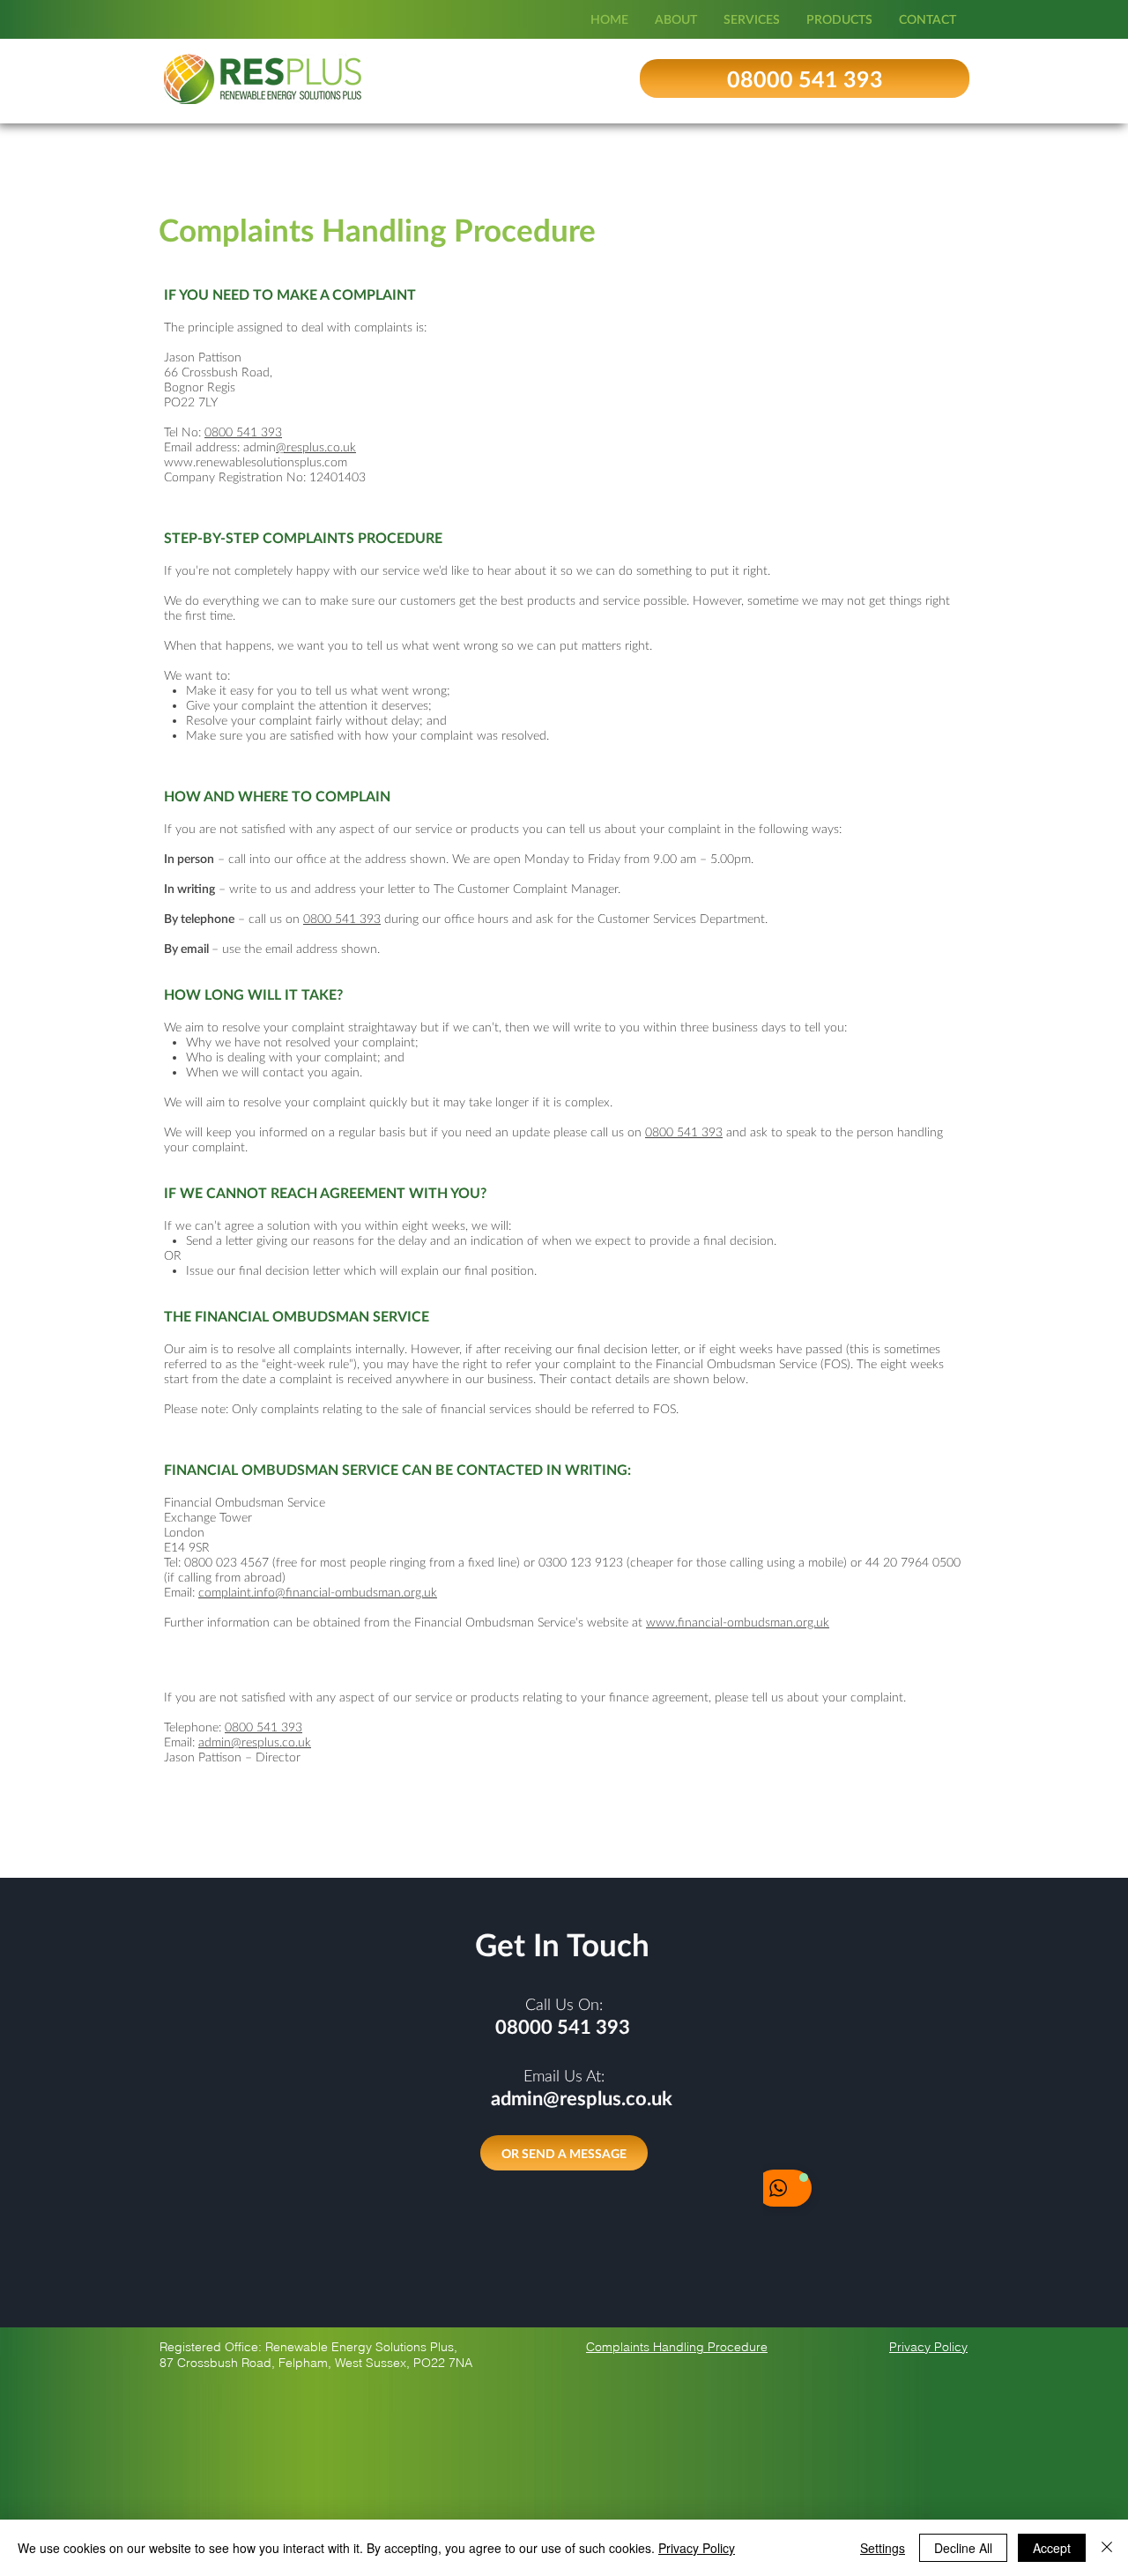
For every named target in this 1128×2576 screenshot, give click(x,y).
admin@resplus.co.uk (255, 1742)
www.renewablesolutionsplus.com (256, 462)
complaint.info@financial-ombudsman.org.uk (318, 1592)
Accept (1052, 2548)
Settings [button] (883, 2548)
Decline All (963, 2548)
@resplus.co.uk (316, 447)
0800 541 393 (243, 432)
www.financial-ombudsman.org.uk (738, 1622)
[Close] (1107, 2548)
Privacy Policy (697, 2548)
